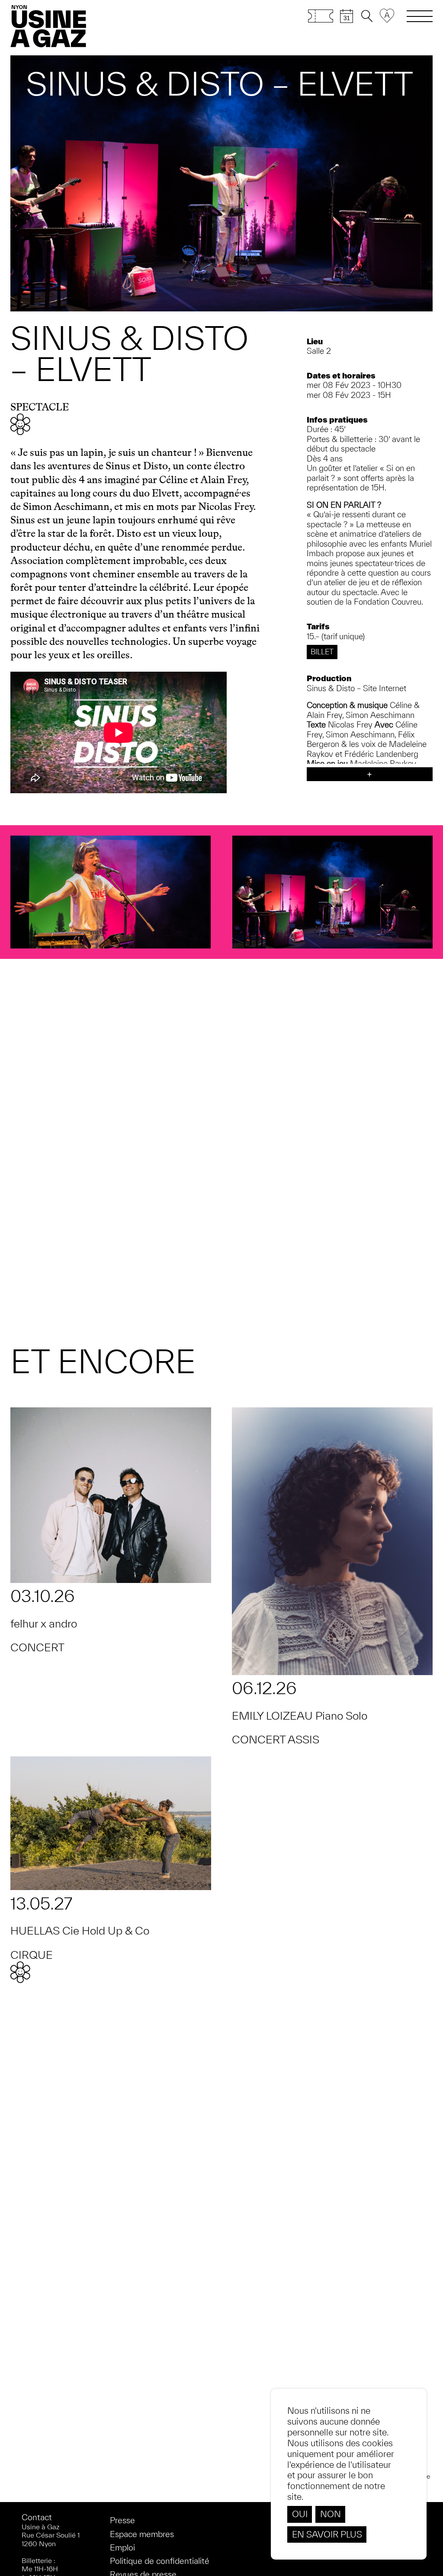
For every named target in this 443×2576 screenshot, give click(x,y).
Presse (122, 2520)
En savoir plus (327, 2534)
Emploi (122, 2547)
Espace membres (142, 2534)
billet (322, 652)
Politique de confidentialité (160, 2561)
